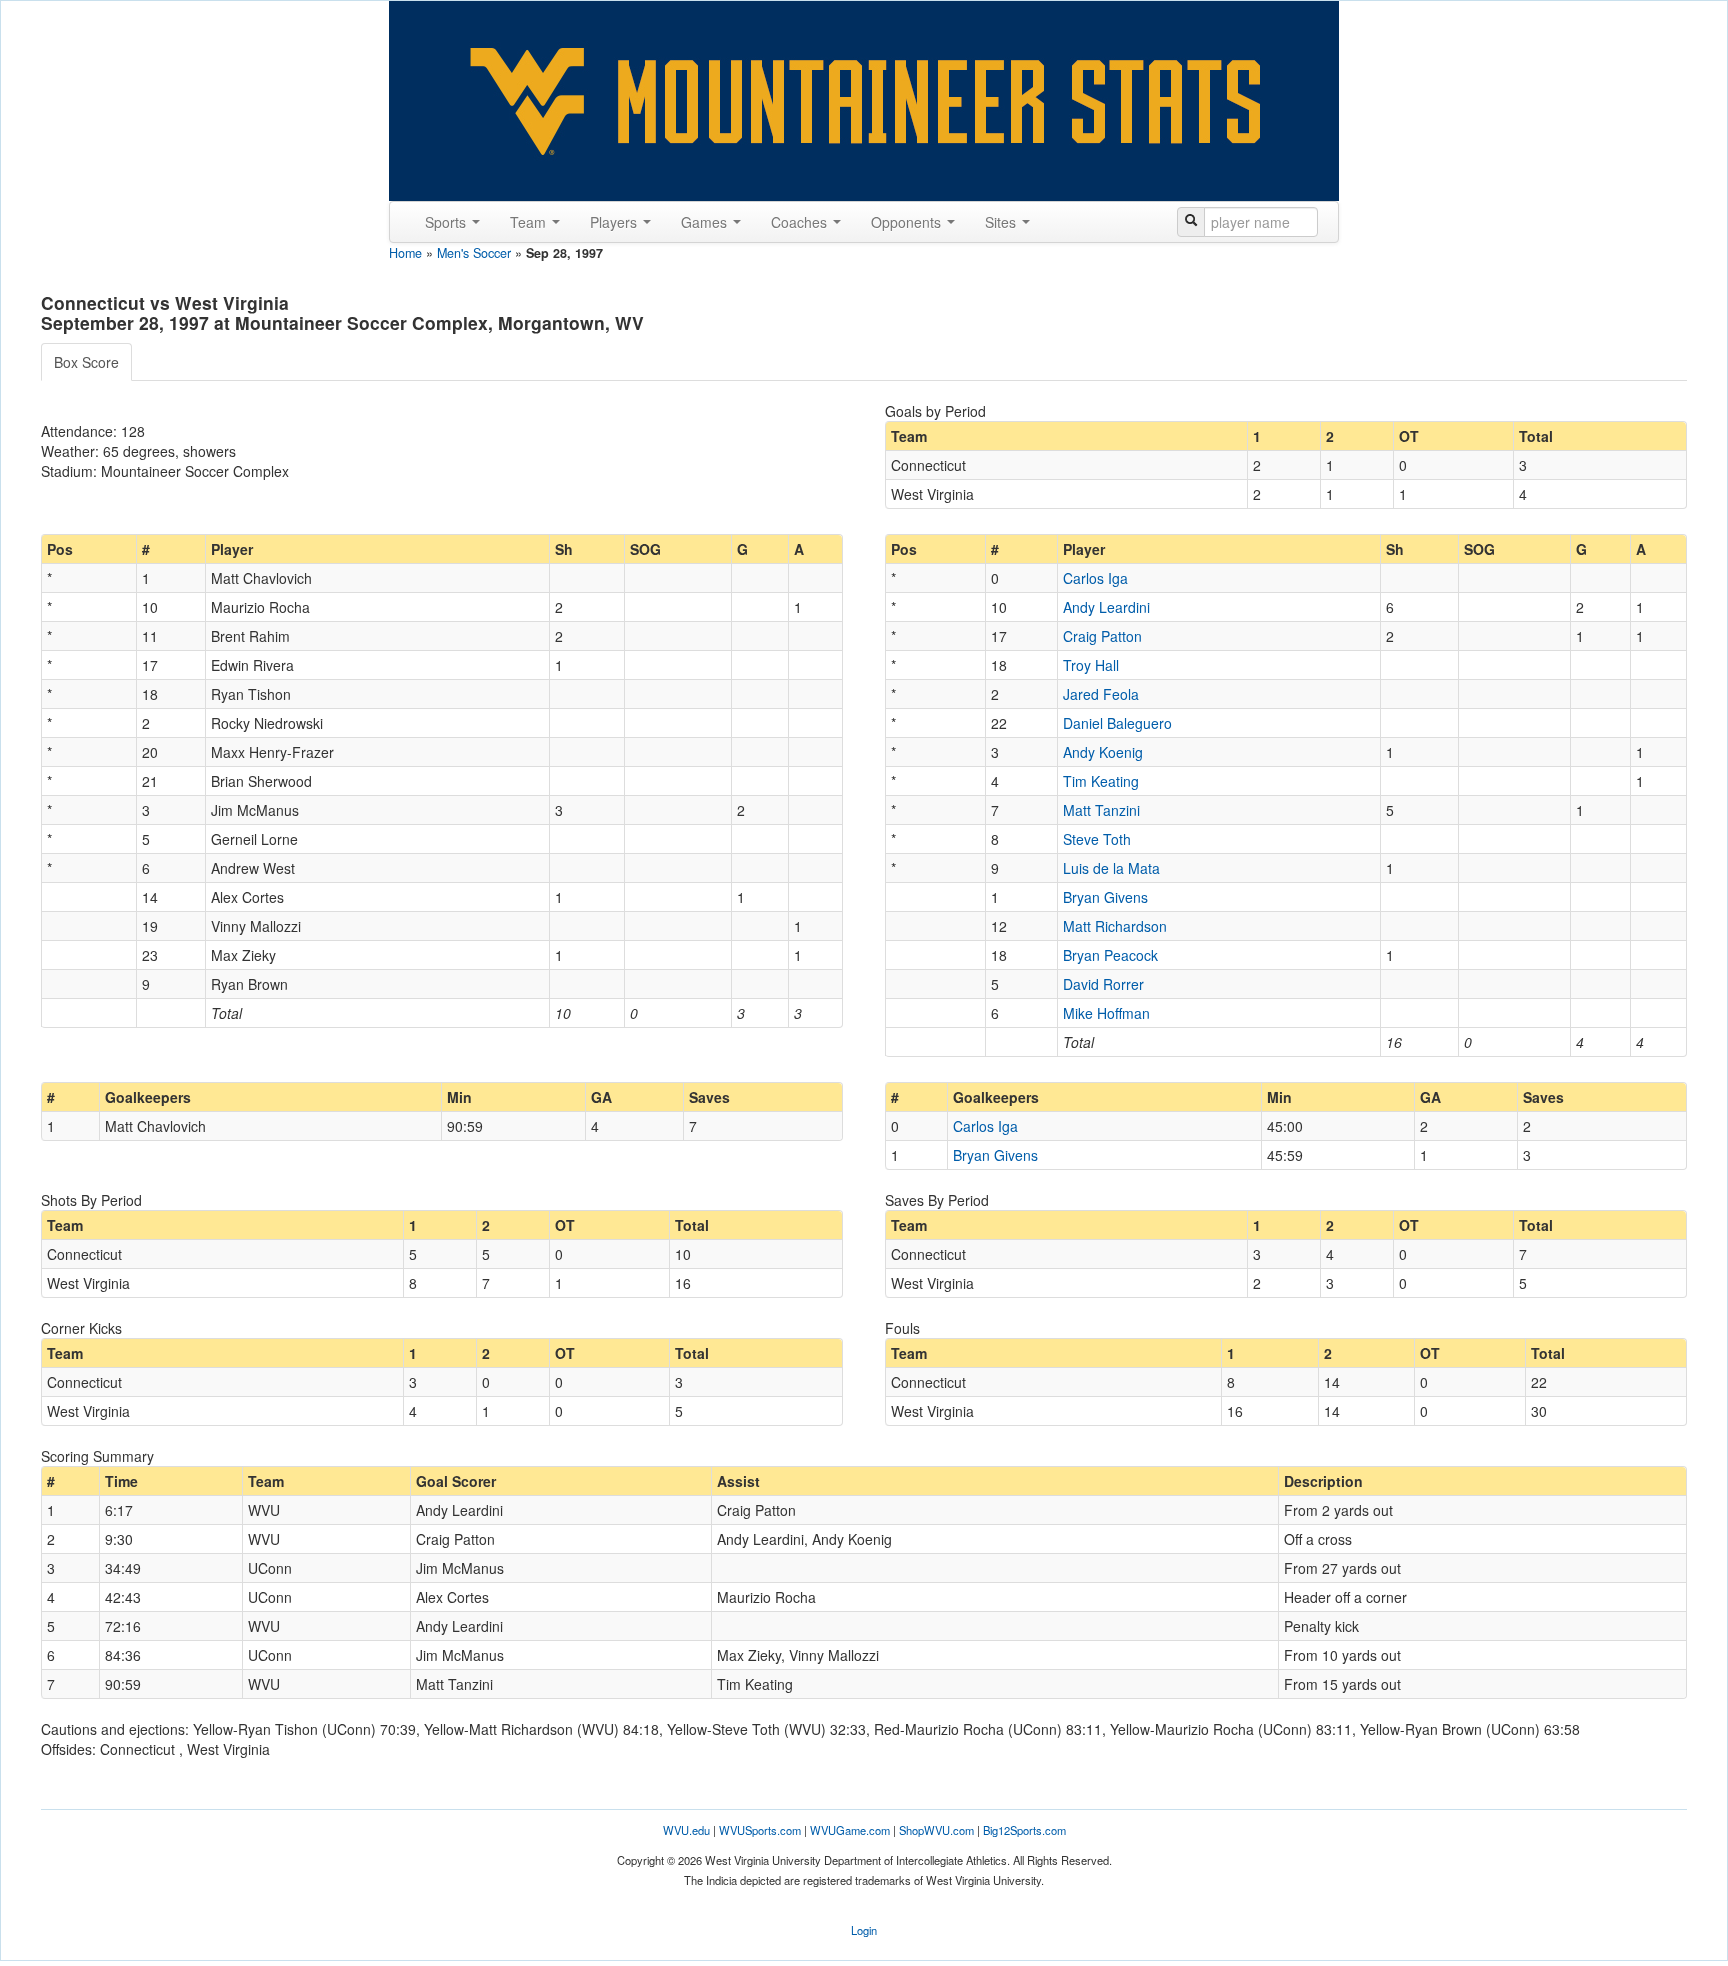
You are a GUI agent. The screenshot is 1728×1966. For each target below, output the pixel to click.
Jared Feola (1101, 694)
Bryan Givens (1105, 897)
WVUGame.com (850, 1830)
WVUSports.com (760, 1830)
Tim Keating (1101, 781)
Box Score (86, 362)
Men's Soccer (474, 253)
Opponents (908, 222)
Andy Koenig (1103, 752)
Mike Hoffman (1106, 1013)
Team (530, 222)
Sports (447, 222)
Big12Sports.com (1024, 1830)
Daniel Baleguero (1117, 723)
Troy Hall (1091, 665)
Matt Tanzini (1101, 810)
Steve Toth (1097, 839)
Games (706, 222)
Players (615, 222)
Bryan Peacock (1110, 955)
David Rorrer (1103, 984)
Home (405, 253)
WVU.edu (686, 1830)
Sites (1002, 222)
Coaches (801, 222)
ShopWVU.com (936, 1830)
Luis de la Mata (1111, 868)
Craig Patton (1102, 636)
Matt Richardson (1115, 926)
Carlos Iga (1095, 578)
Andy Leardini (1106, 607)
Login (864, 1930)
